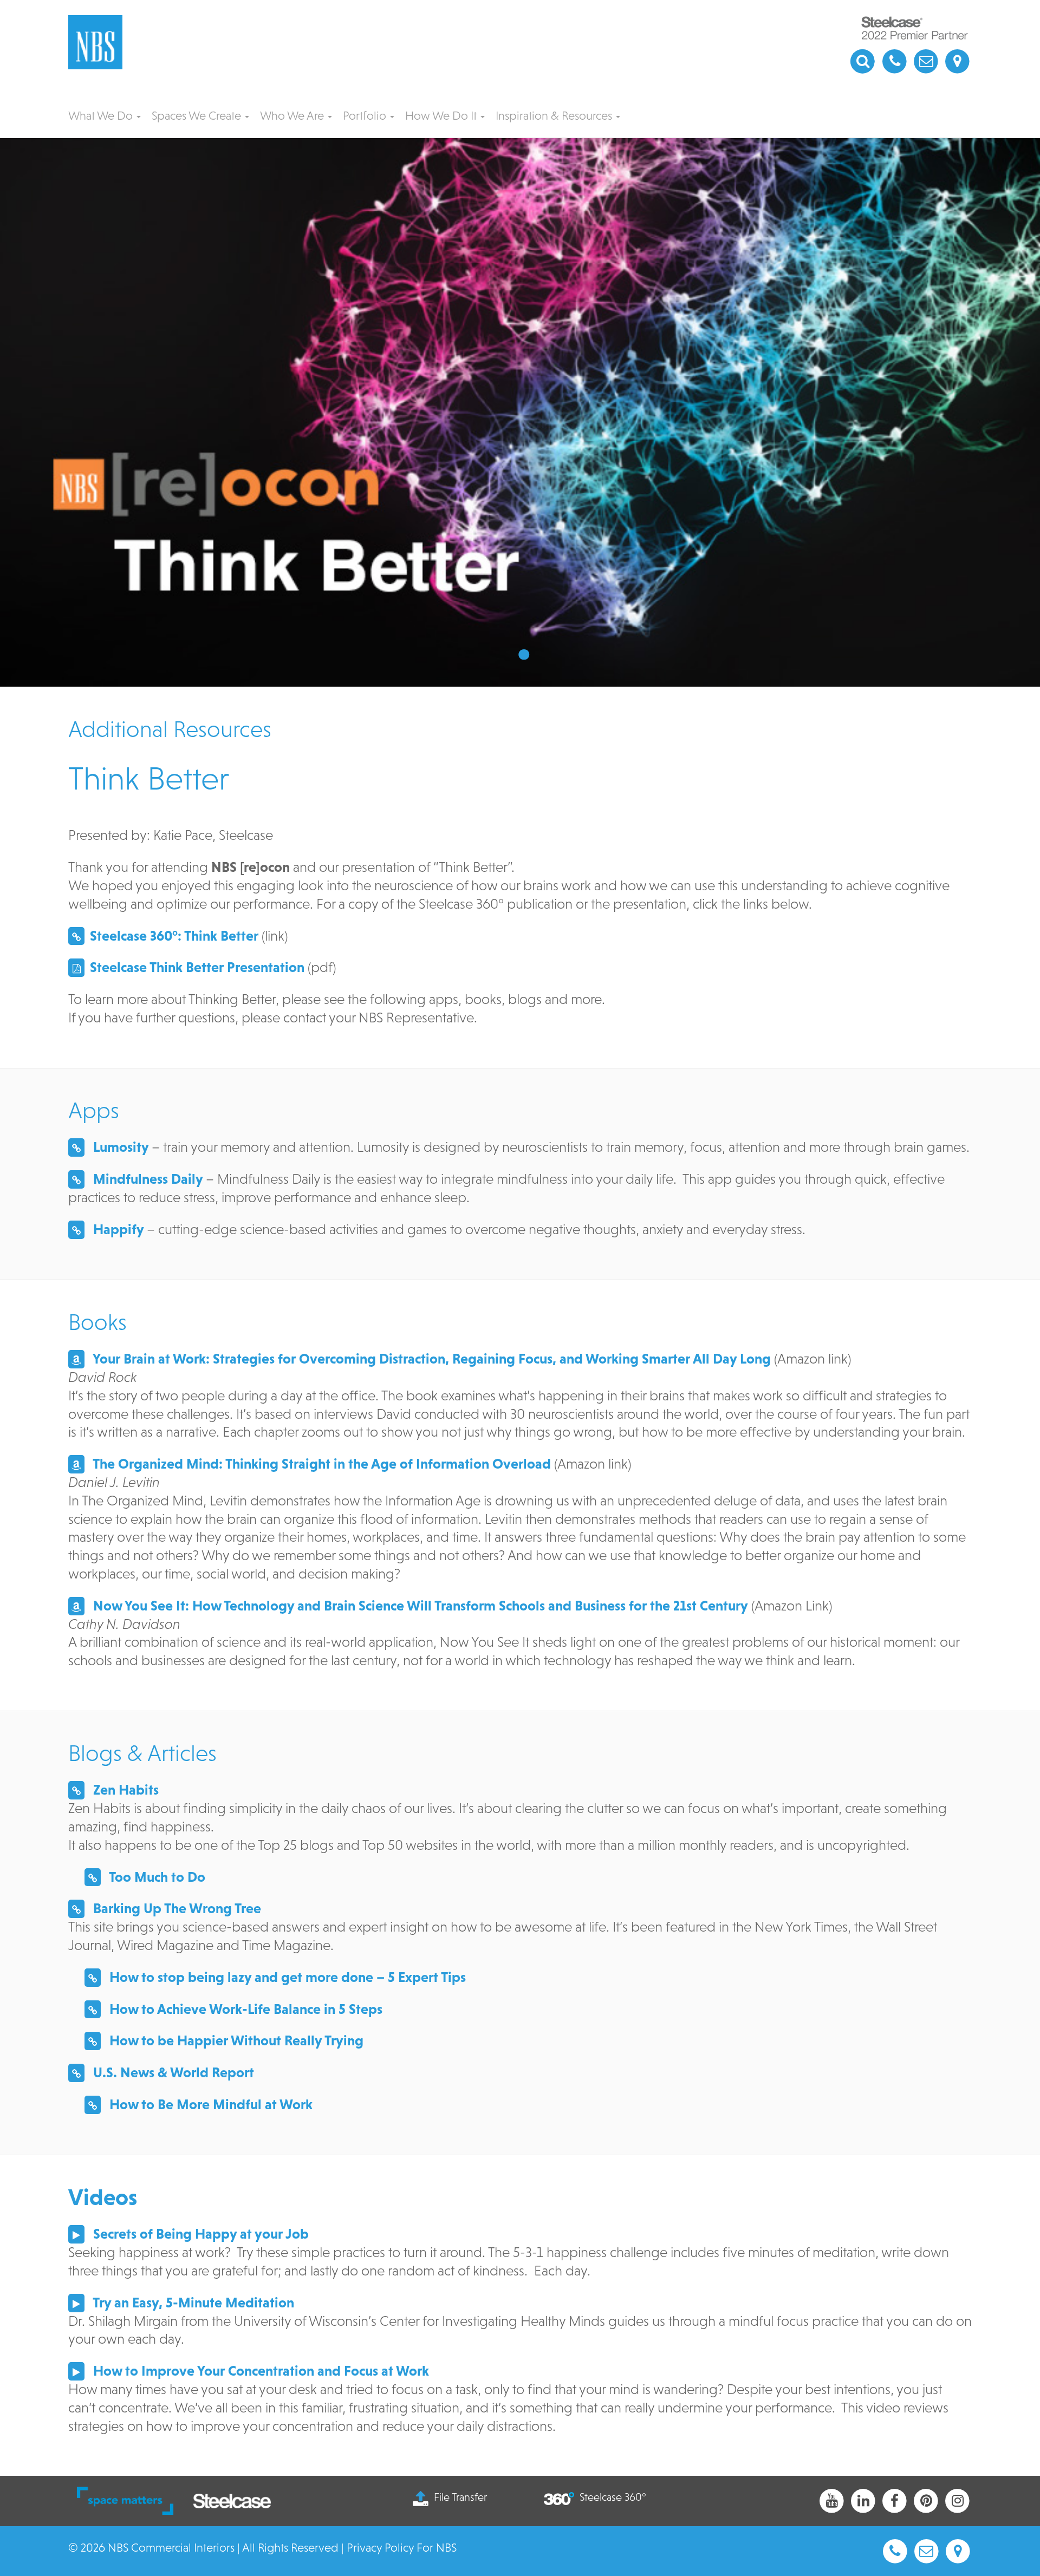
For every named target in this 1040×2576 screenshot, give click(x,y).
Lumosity (119, 1147)
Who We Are (293, 116)
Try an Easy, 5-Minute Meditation (192, 2303)
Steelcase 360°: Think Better (174, 936)
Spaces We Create (198, 116)
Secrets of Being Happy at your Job (199, 2234)
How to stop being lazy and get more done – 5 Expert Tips (286, 1977)
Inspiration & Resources (555, 116)
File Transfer (460, 2497)
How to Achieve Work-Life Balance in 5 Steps (244, 2009)
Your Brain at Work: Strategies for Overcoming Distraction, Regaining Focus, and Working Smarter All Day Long (430, 1359)
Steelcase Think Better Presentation (197, 967)
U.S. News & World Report (172, 2072)
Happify (117, 1229)
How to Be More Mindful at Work (209, 2104)
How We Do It (442, 116)
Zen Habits (124, 1790)
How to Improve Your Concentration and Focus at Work (259, 2371)
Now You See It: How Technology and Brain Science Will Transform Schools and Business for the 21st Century (419, 1606)
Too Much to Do (156, 1877)
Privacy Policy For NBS (402, 2548)
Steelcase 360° (613, 2497)
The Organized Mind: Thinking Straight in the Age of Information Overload (320, 1464)
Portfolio (366, 116)
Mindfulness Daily (146, 1179)
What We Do (102, 116)
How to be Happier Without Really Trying (235, 2040)
